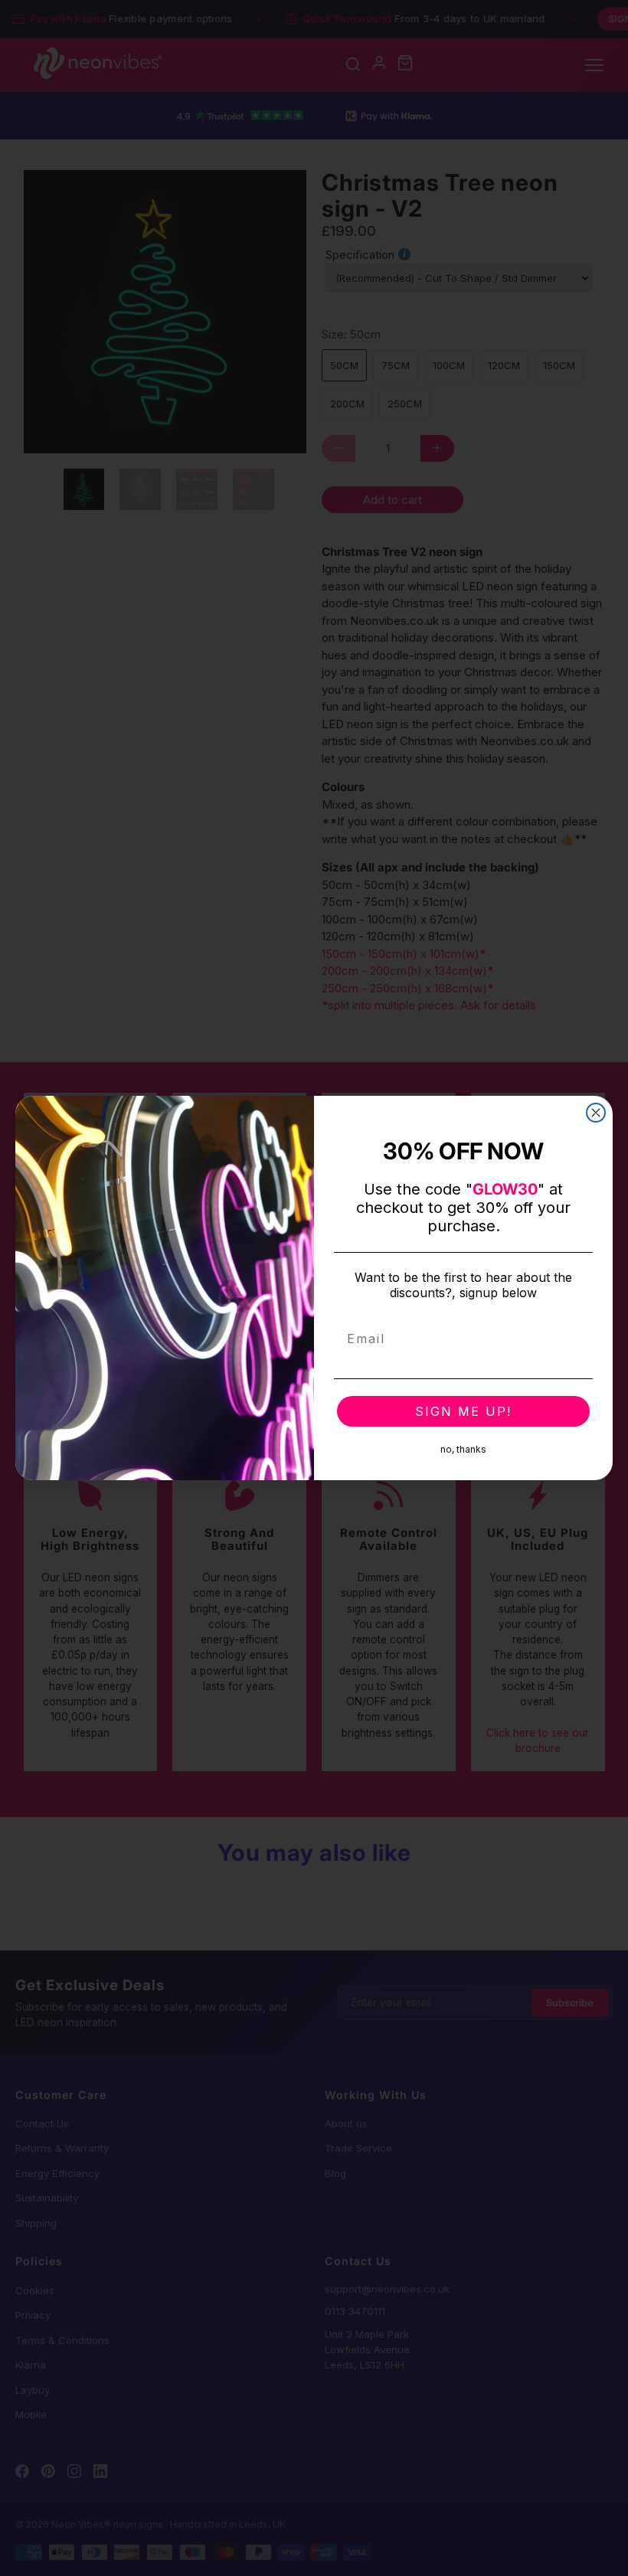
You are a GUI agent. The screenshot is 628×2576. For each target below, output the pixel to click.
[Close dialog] (596, 1113)
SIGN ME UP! (463, 1411)
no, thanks (463, 1449)
